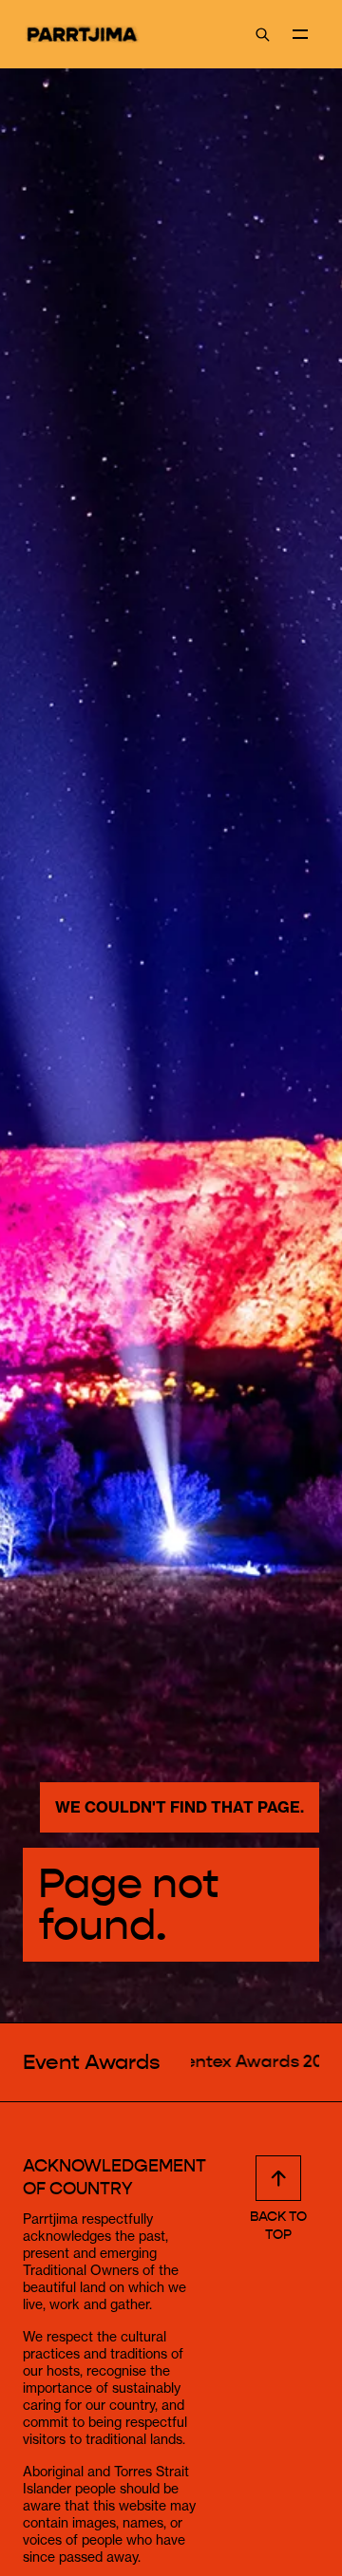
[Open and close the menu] (300, 34)
